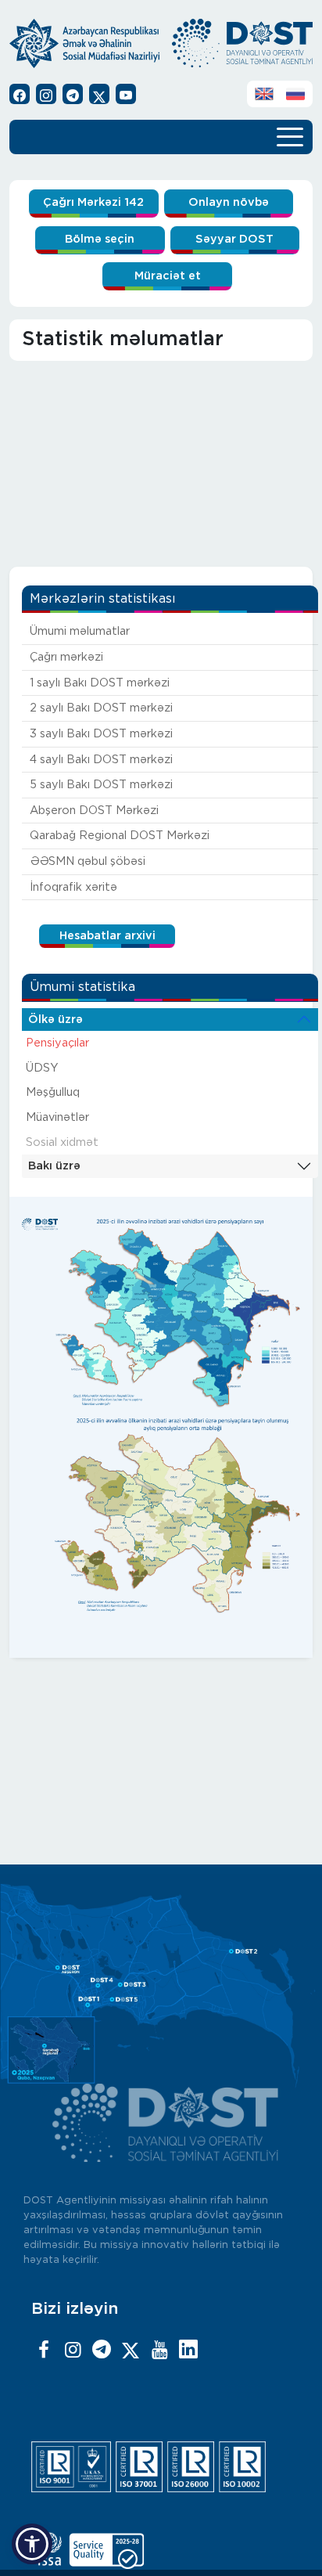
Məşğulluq (53, 1092)
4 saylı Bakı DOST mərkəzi (101, 760)
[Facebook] (44, 2351)
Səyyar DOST (234, 239)
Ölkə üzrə (55, 1020)
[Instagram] (73, 2351)
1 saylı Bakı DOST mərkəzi (100, 683)
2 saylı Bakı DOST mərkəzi (101, 708)
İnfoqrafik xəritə (73, 887)
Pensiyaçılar (57, 1043)
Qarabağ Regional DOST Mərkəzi (120, 836)
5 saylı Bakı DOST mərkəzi (101, 785)
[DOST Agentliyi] (188, 2351)
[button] (32, 2544)
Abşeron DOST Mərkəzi (94, 811)
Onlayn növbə (229, 202)
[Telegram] (102, 2351)
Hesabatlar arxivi (107, 936)
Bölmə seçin (100, 239)
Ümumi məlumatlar (80, 631)
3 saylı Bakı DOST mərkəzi (101, 734)
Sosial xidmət (62, 1142)
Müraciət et (168, 276)
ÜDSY (42, 1068)
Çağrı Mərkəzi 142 (93, 202)
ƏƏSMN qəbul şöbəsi (88, 861)
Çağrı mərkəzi (66, 657)
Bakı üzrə (54, 1166)
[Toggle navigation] (290, 135)
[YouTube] (159, 2351)
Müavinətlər (57, 1117)
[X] (131, 2351)
